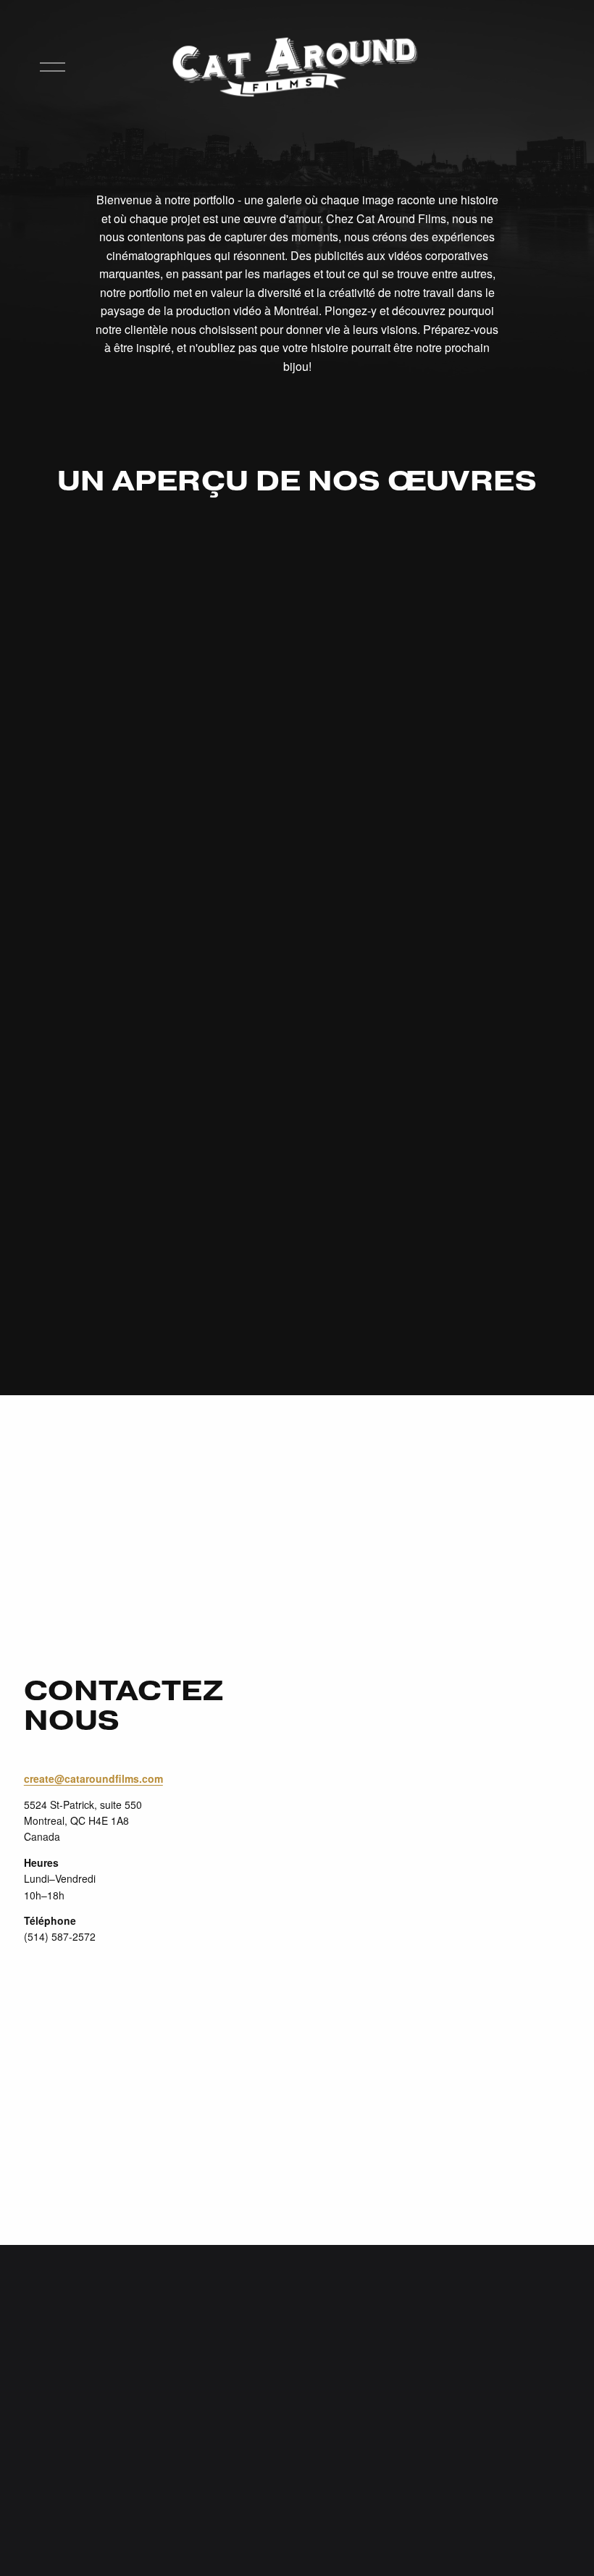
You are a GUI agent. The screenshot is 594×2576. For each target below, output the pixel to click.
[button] (160, 596)
